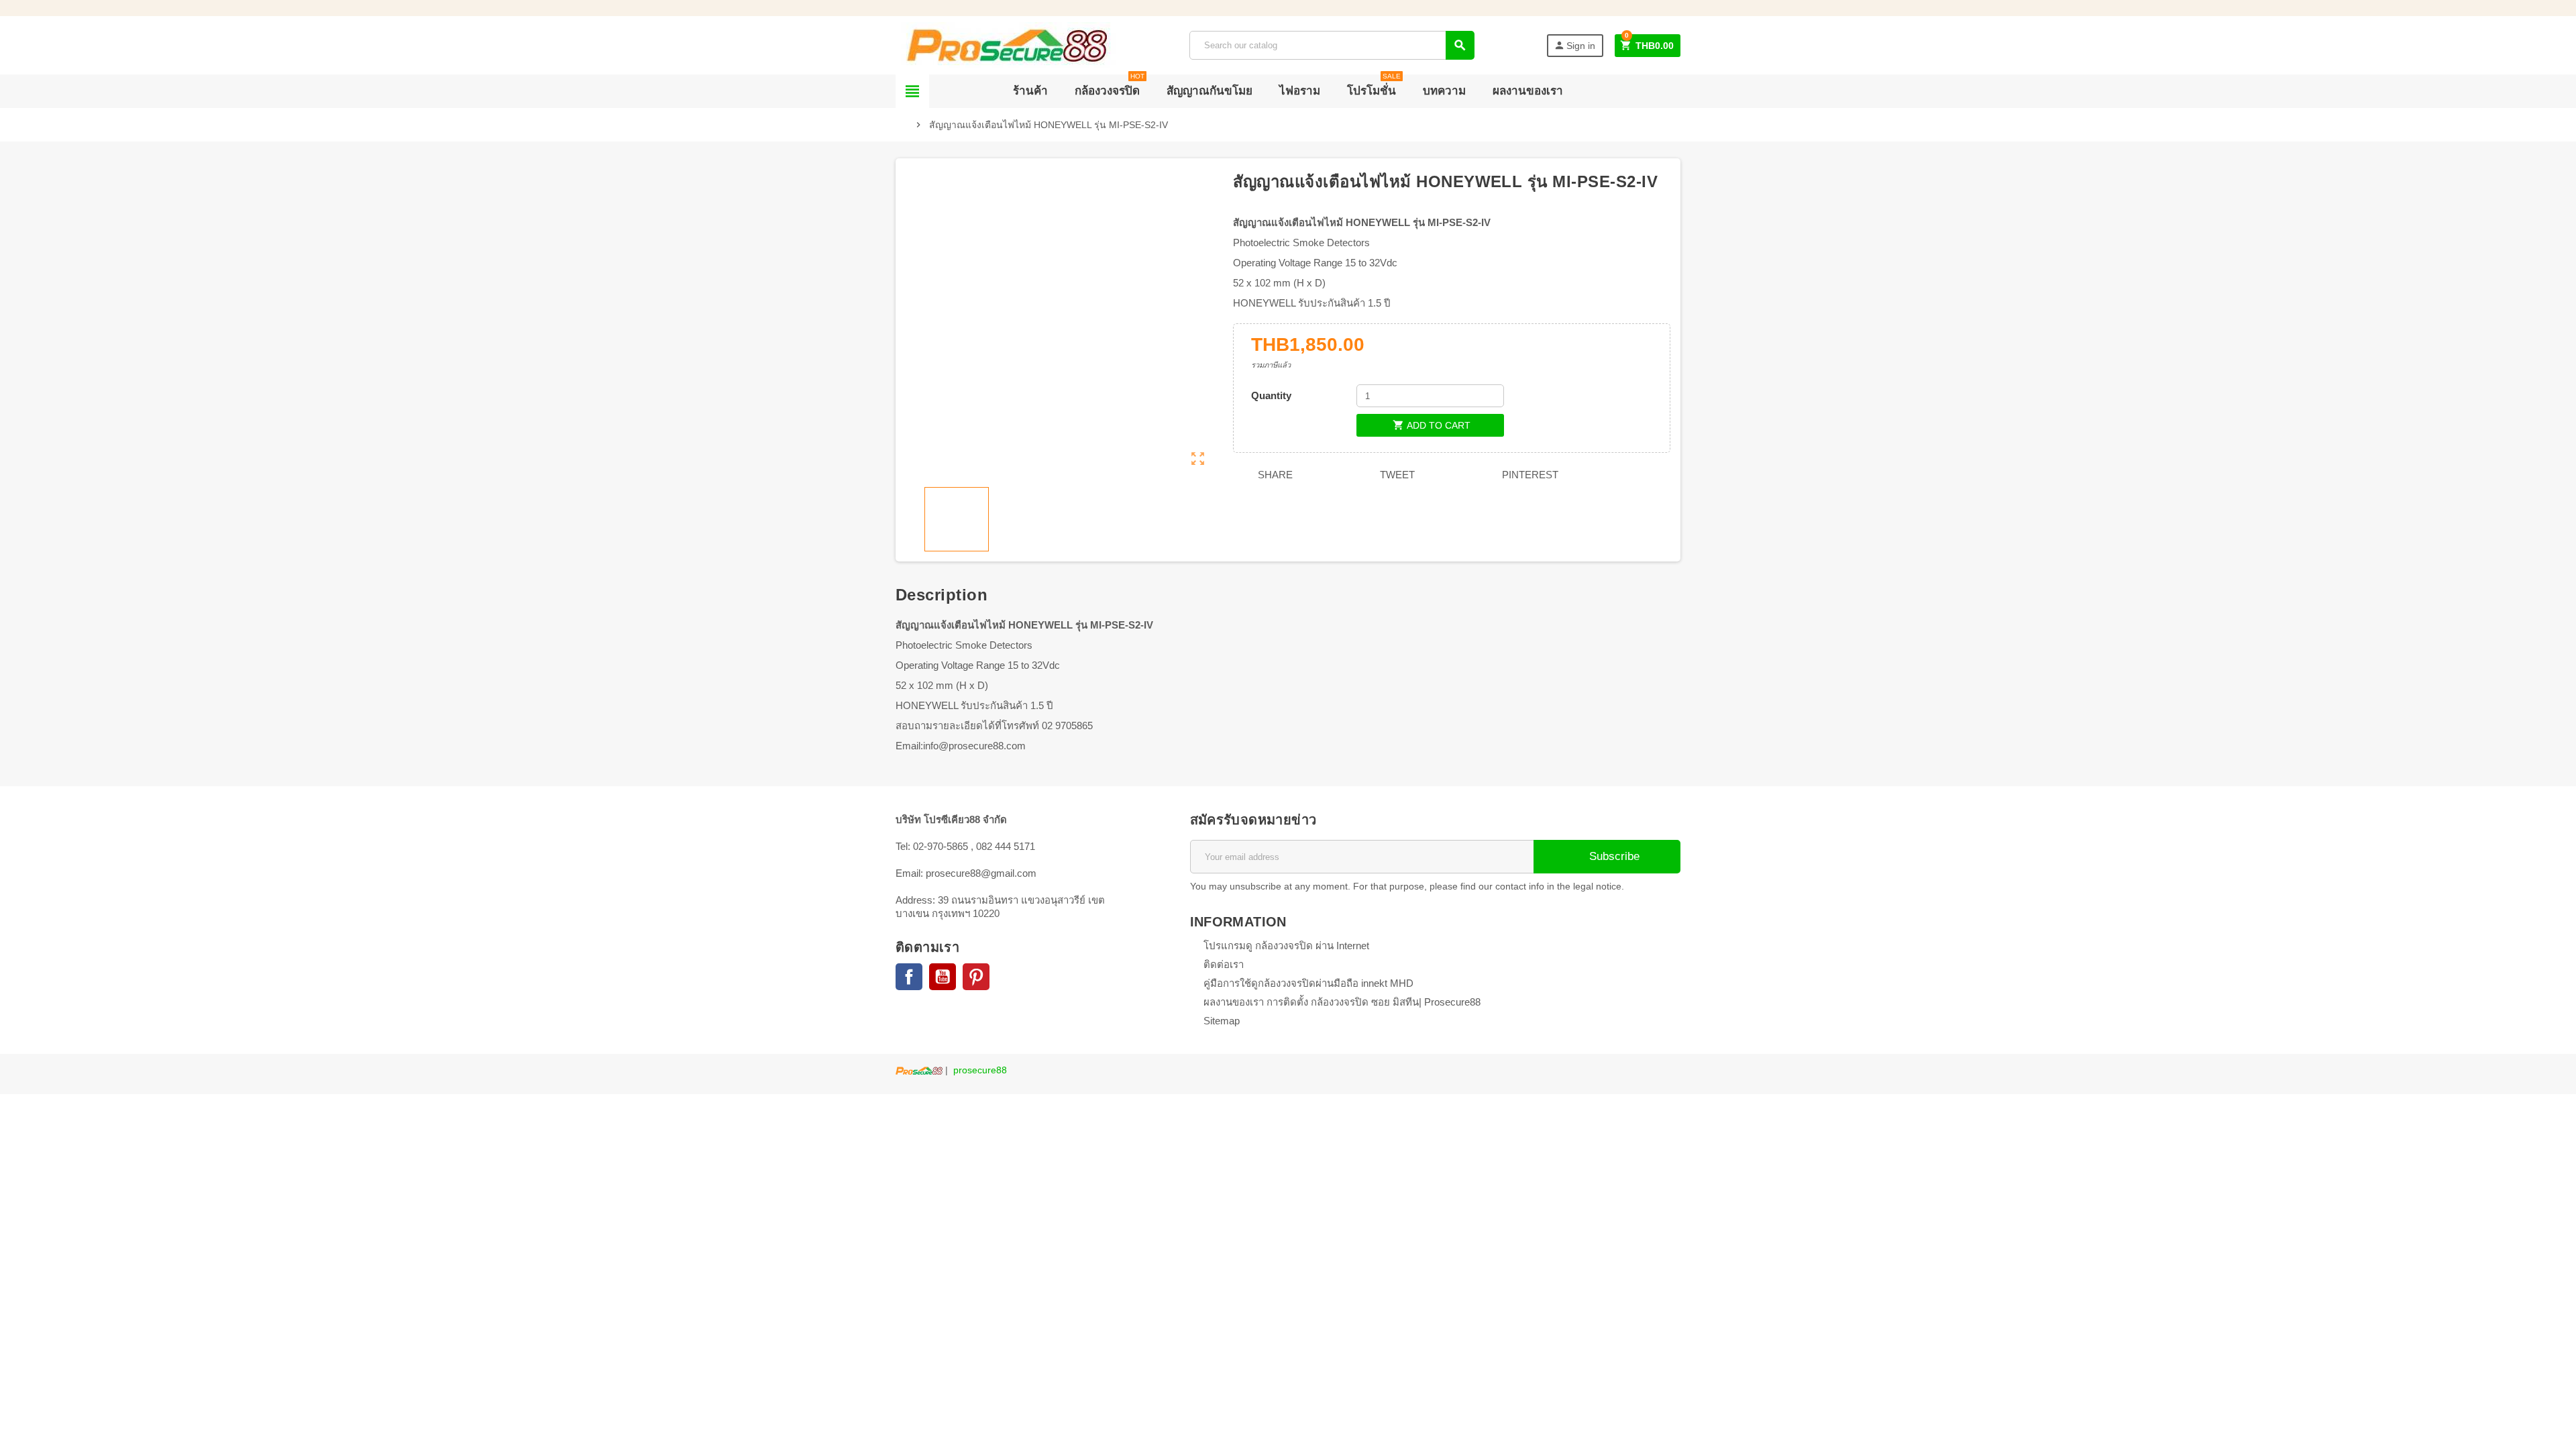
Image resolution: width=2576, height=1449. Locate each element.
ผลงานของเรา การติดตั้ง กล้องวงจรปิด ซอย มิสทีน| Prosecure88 (1342, 1002)
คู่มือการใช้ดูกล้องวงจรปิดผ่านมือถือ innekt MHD (1308, 983)
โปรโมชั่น (1374, 86)
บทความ (1444, 91)
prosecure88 (980, 1070)
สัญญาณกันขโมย (1210, 91)
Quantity (1271, 395)
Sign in (1574, 45)
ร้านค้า (1030, 91)
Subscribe (1613, 856)
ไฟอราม (1300, 91)
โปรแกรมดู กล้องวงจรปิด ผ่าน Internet (1286, 946)
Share (1274, 475)
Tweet (1396, 475)
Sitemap (1222, 1021)
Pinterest (1529, 475)
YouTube (943, 977)
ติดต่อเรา (1224, 964)
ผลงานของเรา (1528, 91)
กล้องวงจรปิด (1110, 86)
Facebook (909, 977)
